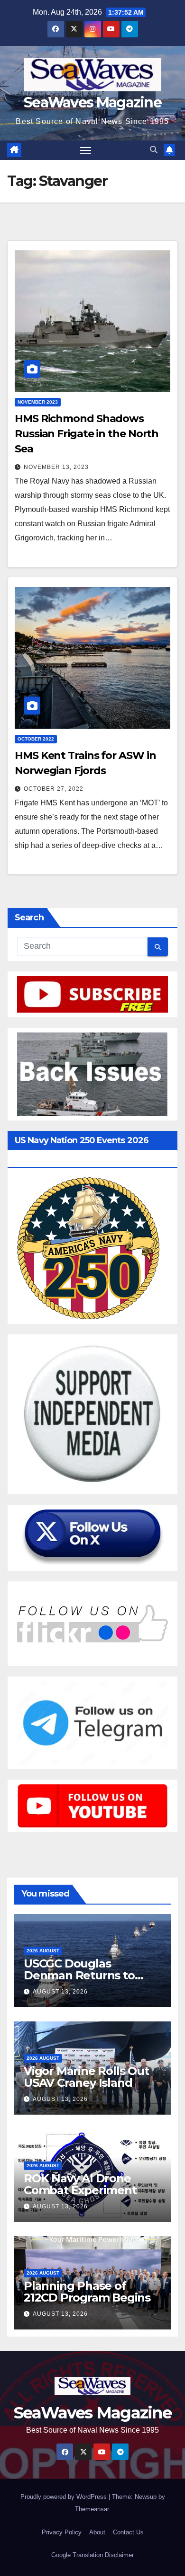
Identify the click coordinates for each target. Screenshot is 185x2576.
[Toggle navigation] (86, 150)
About (97, 2532)
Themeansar (92, 2509)
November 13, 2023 (56, 467)
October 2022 (36, 739)
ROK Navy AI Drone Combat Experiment (80, 2184)
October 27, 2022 (54, 789)
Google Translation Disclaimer (92, 2555)
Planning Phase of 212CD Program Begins (87, 2292)
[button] (154, 150)
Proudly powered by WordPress (65, 2497)
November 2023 (38, 402)
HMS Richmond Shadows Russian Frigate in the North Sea (87, 434)
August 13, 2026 (60, 1992)
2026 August (43, 1951)
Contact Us (128, 2532)
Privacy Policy (62, 2532)
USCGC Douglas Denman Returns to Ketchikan (79, 1975)
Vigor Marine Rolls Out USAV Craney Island (86, 2077)
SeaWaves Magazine (92, 102)
